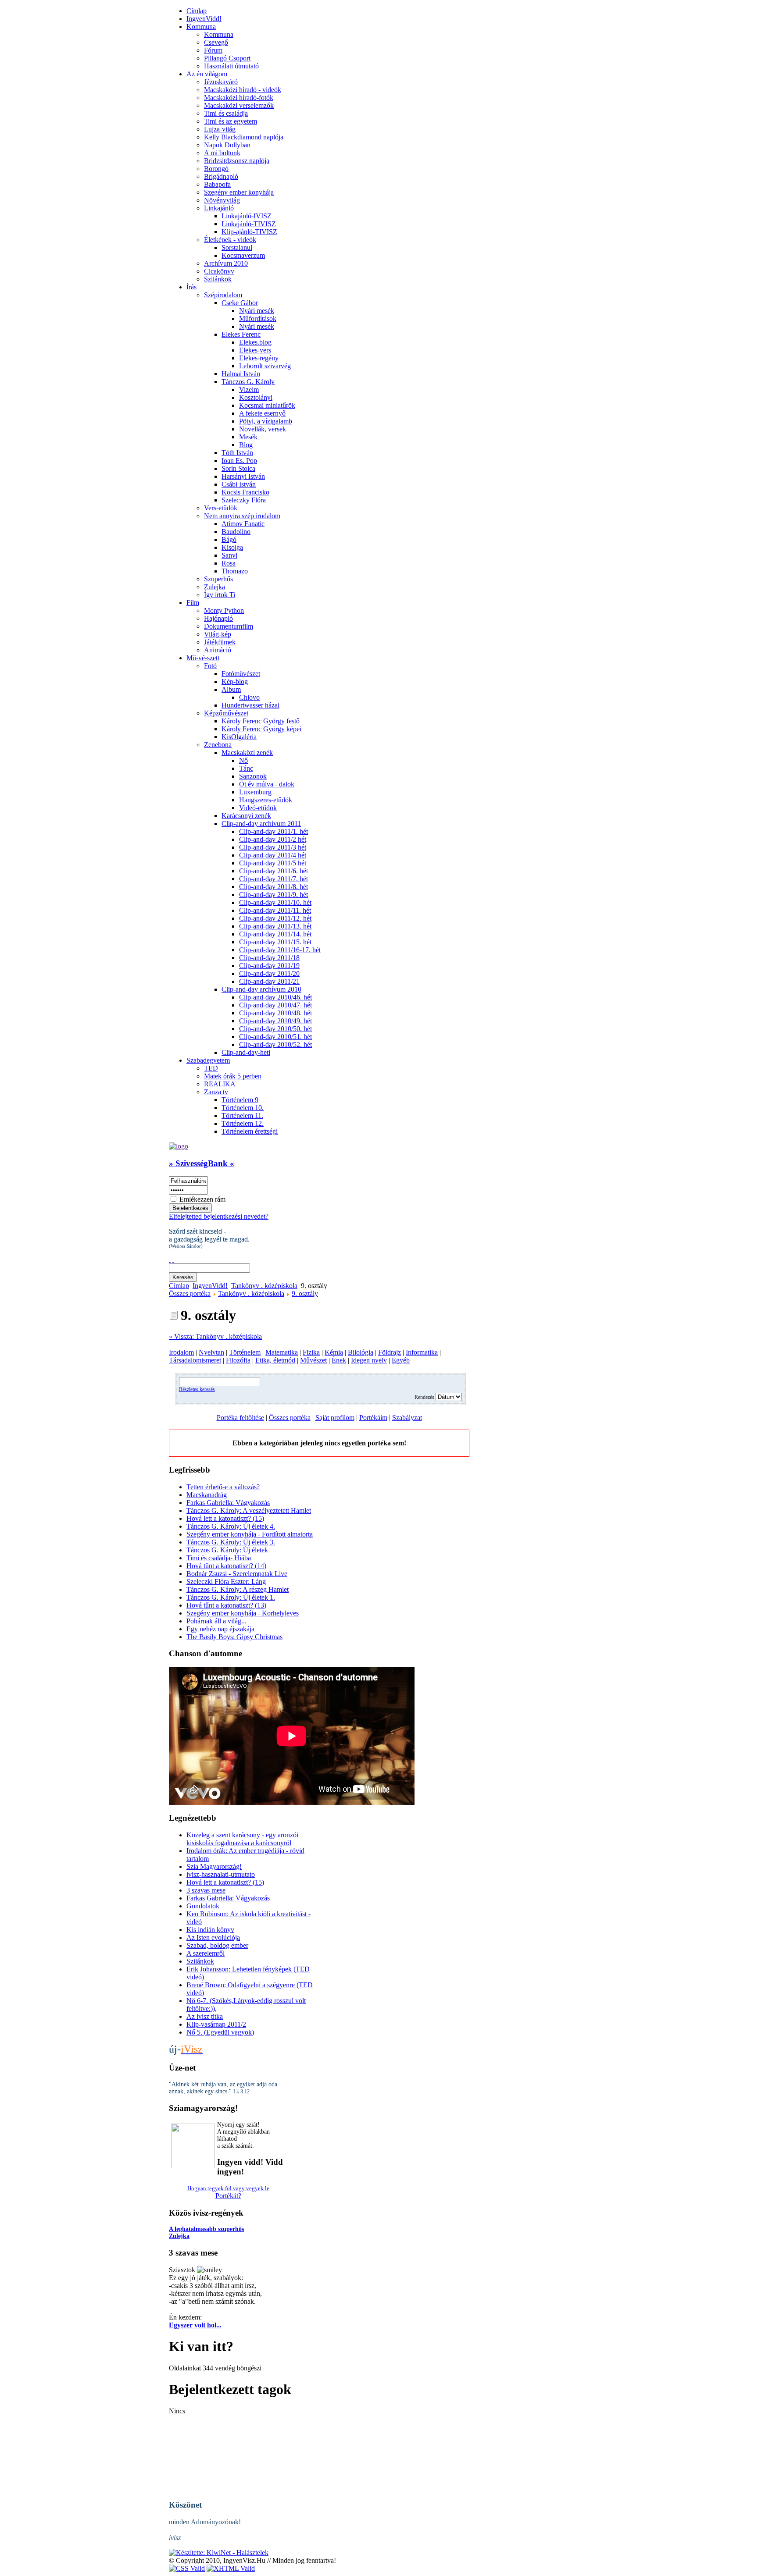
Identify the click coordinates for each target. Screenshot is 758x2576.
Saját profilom (335, 1418)
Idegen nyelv (369, 1360)
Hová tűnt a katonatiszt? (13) (226, 1605)
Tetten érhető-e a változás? (223, 1487)
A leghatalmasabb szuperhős (206, 2229)
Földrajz (390, 1352)
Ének (339, 1360)
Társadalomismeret (195, 1360)
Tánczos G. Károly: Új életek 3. (231, 1542)
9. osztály (305, 1293)
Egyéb (401, 1360)
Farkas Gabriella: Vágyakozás (228, 1503)
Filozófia (238, 1360)
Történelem (245, 1352)
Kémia (334, 1352)
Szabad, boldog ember (217, 1945)
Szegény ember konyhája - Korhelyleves (243, 1613)
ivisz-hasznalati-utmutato (221, 1874)
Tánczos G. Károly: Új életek (227, 1550)
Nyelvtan (211, 1352)
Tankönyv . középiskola (264, 1286)
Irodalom (181, 1352)
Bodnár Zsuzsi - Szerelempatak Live (237, 1574)
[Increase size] (170, 1259)
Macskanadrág (207, 1495)
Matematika (282, 1352)
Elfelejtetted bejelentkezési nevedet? (219, 1216)
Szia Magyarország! (214, 1866)
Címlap (179, 1286)
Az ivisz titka (205, 2016)
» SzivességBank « (202, 1163)
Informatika (422, 1352)
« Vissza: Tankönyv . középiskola (215, 1336)
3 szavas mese (206, 1890)
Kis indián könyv (210, 1930)
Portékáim (373, 1418)
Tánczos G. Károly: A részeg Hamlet (238, 1589)
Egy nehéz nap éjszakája (220, 1629)
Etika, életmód (275, 1360)
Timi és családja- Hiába (219, 1558)
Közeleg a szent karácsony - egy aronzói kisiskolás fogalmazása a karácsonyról (242, 1839)
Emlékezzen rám (202, 1199)
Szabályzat (407, 1418)
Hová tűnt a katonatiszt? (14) (226, 1566)
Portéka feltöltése (240, 1418)
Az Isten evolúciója (213, 1937)
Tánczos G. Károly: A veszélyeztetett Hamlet (249, 1510)
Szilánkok (200, 1961)
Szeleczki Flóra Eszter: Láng (226, 1582)
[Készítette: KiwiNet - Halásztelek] (219, 2553)
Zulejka (179, 2236)
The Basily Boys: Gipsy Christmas (234, 1637)
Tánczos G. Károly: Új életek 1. (231, 1597)
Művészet (313, 1360)
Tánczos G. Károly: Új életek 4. (231, 1526)
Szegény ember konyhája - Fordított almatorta (250, 1534)
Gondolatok (203, 1906)
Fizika (311, 1352)
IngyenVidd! (210, 1286)
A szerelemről (206, 1953)
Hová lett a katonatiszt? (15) (225, 1518)
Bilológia (361, 1352)
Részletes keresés (197, 1389)
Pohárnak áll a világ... (216, 1621)
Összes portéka (190, 1293)
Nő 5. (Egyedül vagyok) (220, 2032)
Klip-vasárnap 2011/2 (216, 2024)
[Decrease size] (173, 1259)
